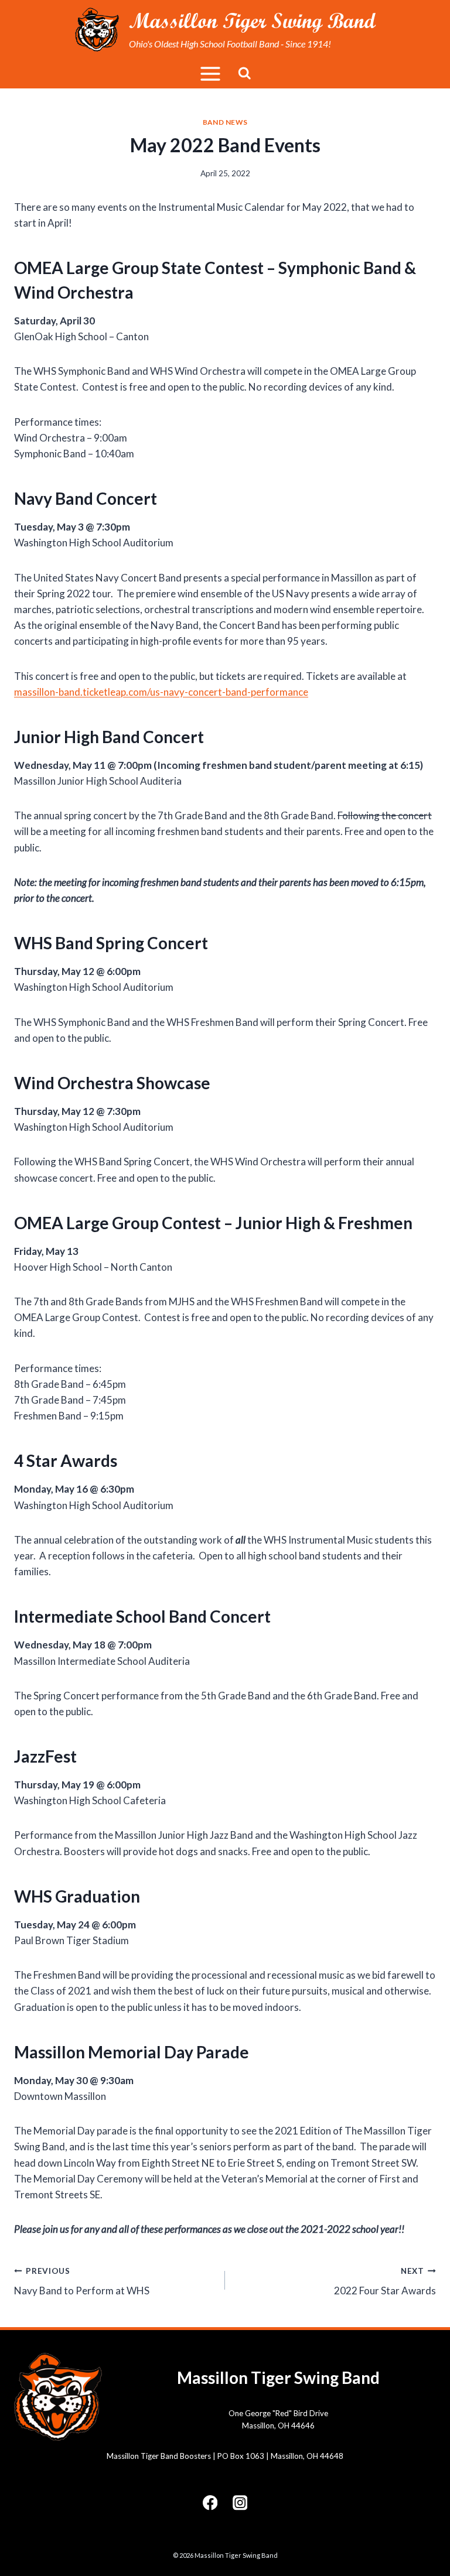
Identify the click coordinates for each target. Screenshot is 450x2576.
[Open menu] (210, 73)
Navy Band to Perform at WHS (82, 2282)
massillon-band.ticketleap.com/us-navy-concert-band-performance (161, 692)
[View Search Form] (245, 73)
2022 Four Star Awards (385, 2282)
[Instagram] (240, 2503)
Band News (225, 122)
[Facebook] (210, 2503)
